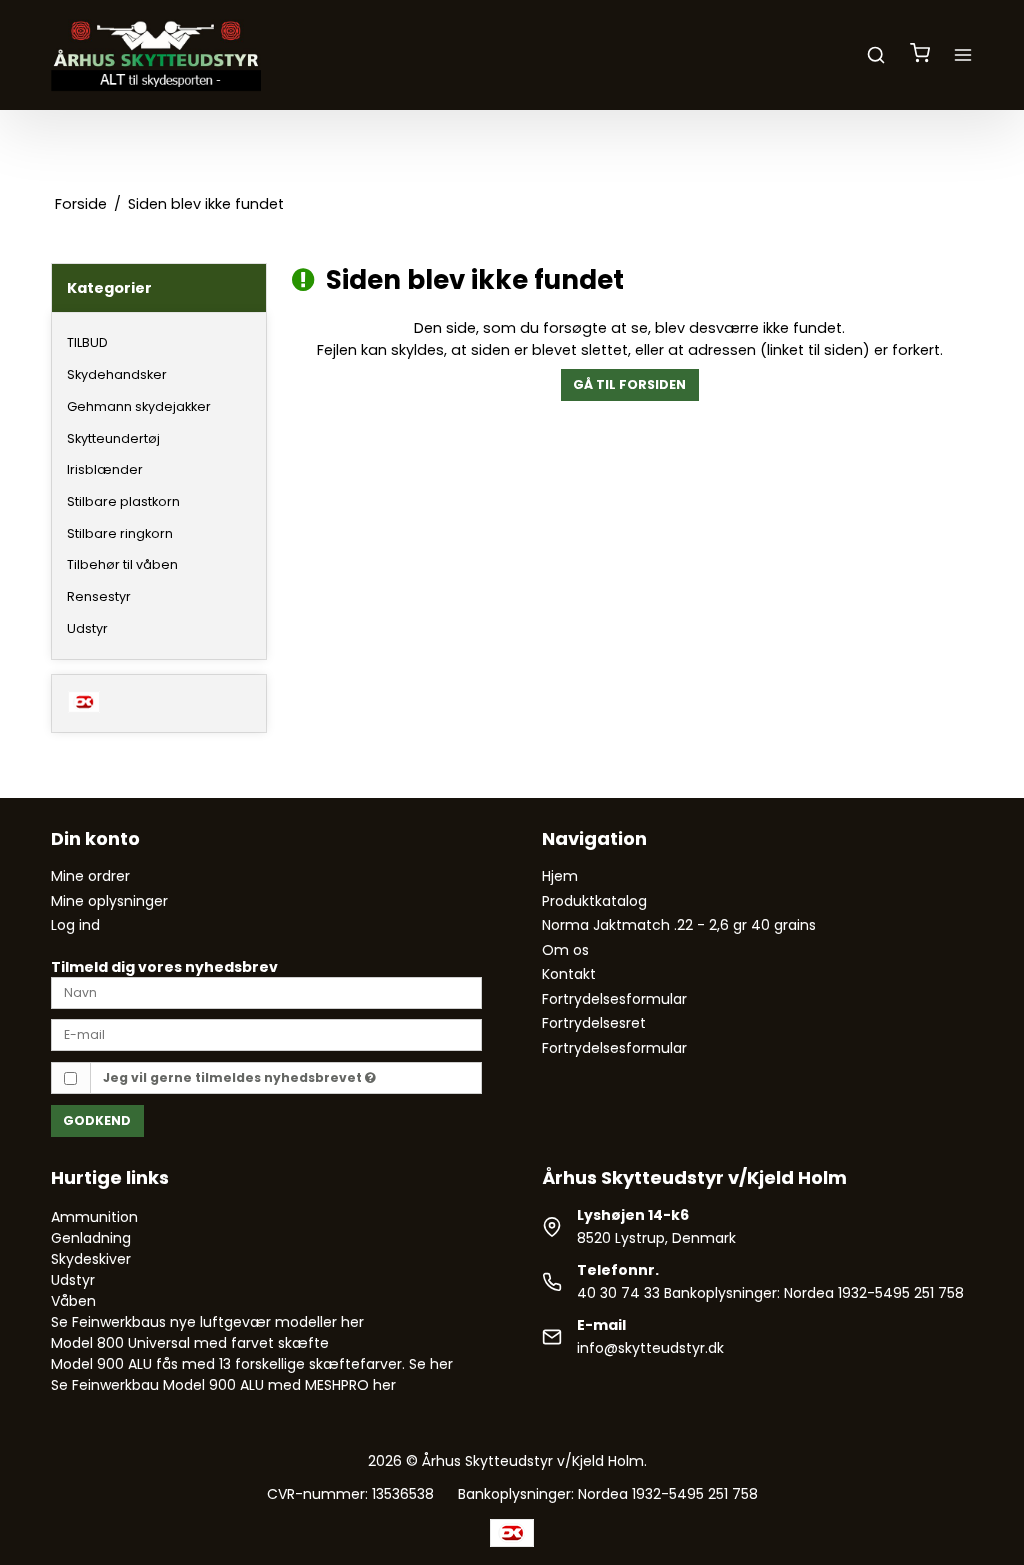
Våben (73, 1301)
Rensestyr (99, 596)
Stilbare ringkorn (120, 533)
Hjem (560, 876)
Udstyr (87, 628)
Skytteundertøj (113, 438)
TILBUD (87, 342)
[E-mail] (266, 1034)
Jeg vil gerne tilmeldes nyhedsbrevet (234, 1077)
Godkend (97, 1120)
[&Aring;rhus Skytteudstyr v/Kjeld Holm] (156, 55)
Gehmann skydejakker (139, 406)
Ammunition (94, 1217)
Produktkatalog (594, 901)
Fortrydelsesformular (614, 999)
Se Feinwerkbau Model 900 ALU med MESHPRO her (223, 1385)
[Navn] (266, 992)
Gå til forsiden (629, 384)
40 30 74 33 (618, 1293)
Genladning (91, 1238)
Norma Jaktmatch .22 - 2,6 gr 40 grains (679, 925)
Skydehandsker (117, 374)
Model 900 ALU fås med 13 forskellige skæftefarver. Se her (252, 1364)
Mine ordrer (90, 876)
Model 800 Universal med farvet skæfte (190, 1343)
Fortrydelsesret (594, 1023)
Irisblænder (105, 469)
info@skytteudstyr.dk (650, 1348)
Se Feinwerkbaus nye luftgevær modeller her (207, 1322)
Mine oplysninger (109, 901)
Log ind (75, 925)
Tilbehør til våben (122, 564)
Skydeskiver (91, 1259)
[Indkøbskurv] (920, 55)
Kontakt (569, 974)
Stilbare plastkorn (123, 501)
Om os (565, 950)
